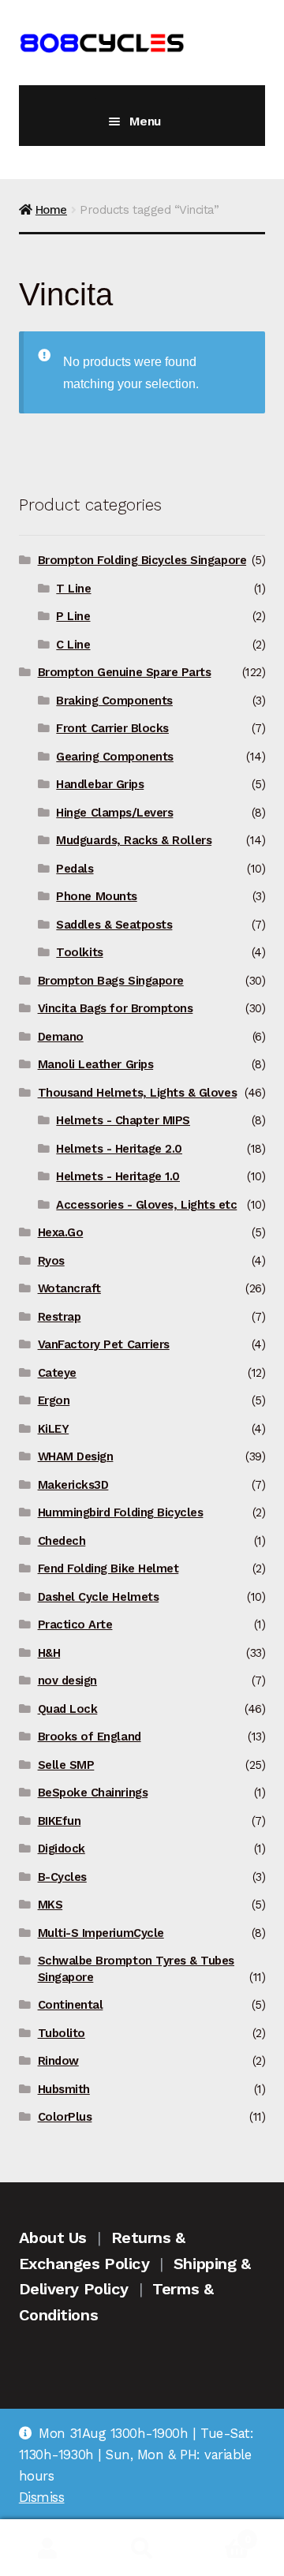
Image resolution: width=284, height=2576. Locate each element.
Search (142, 2548)
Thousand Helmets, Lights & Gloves (137, 1093)
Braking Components (114, 701)
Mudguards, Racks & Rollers (134, 840)
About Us (53, 2238)
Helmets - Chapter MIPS (123, 1120)
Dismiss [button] (42, 2497)
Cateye (57, 1373)
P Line (73, 616)
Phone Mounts (96, 896)
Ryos (51, 1261)
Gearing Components (115, 757)
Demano (61, 1037)
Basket (220, 2534)
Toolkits (79, 952)
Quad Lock (68, 1709)
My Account (47, 2548)
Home (51, 210)
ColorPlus (65, 2117)
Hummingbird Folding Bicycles (121, 1512)
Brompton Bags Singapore (111, 981)
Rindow (58, 2061)
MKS (50, 1905)
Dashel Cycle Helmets (99, 1597)
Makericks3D (73, 1485)
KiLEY (54, 1429)
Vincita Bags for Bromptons (116, 1008)
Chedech (62, 1541)
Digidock (62, 1849)
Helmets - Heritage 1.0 (118, 1176)
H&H (49, 1653)
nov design (67, 1681)
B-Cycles (62, 1877)
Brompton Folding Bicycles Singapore (142, 560)
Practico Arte (75, 1624)
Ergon (54, 1400)
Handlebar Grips (100, 784)
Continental (71, 2005)
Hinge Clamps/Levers (114, 813)
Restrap (60, 1317)
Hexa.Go (61, 1232)
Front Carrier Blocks (112, 728)
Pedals (75, 869)
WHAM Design (76, 1456)
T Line (73, 589)
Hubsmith (64, 2089)
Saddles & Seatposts (114, 925)
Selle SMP (66, 1765)
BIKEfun (60, 1821)
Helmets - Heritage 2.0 (119, 1149)
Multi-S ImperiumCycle (101, 1933)
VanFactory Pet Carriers (104, 1344)
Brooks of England (90, 1737)
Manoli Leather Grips (96, 1064)
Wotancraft (69, 1288)
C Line (73, 645)
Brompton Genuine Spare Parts (125, 672)
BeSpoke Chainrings (93, 1793)
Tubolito (62, 2033)
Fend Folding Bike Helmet (108, 1568)
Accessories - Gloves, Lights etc (146, 1205)
